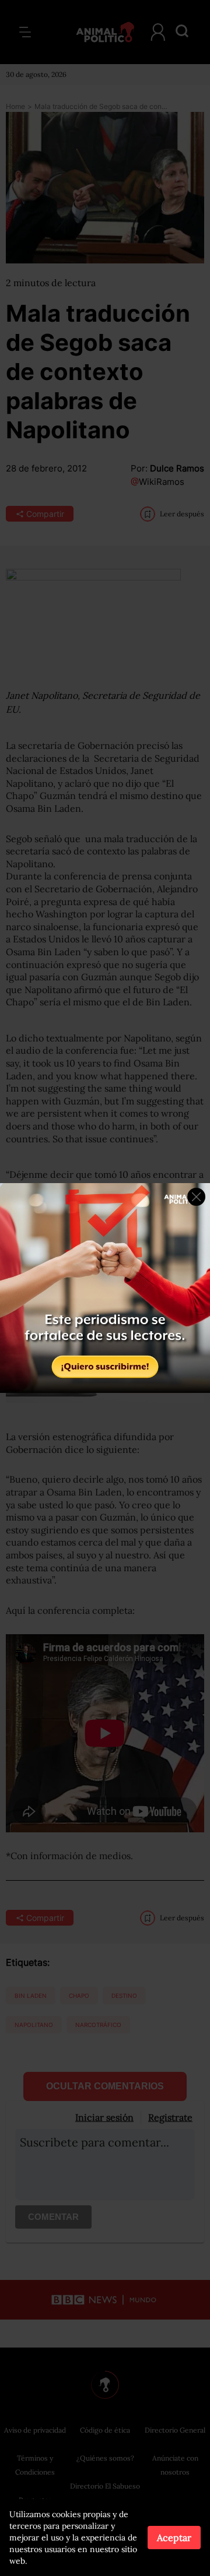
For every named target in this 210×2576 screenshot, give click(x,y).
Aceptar (174, 2538)
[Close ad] (196, 1197)
